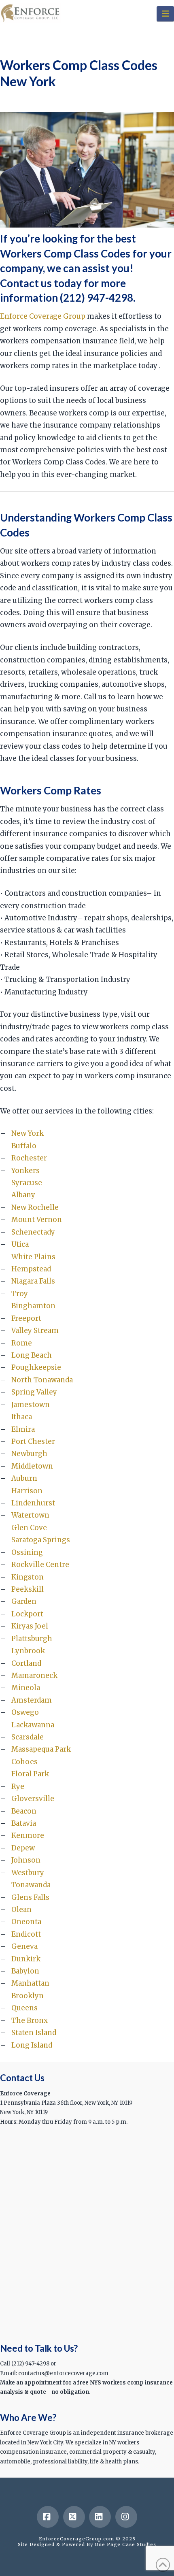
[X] (74, 2517)
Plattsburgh (32, 1639)
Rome (22, 1343)
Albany (23, 1195)
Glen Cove (29, 1528)
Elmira (23, 1429)
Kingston (28, 1577)
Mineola (26, 1688)
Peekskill (28, 1589)
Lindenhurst (33, 1503)
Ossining (27, 1552)
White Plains (33, 1257)
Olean (21, 1910)
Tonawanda (31, 1885)
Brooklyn (28, 1996)
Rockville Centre (40, 1565)
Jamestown (31, 1405)
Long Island (32, 2045)
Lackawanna (33, 1725)
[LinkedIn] (100, 2517)
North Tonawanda (42, 1380)
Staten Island (34, 2033)
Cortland (26, 1663)
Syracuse (27, 1183)
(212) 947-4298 (97, 298)
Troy (20, 1294)
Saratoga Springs (41, 1540)
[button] (165, 14)
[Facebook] (48, 2517)
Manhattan (30, 1983)
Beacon (24, 1811)
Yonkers (25, 1171)
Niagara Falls (33, 1281)
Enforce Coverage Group (43, 316)
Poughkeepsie (36, 1367)
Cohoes (24, 1762)
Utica (20, 1244)
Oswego (25, 1712)
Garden (24, 1601)
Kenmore (28, 1835)
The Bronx (30, 2020)
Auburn (24, 1478)
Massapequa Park (41, 1749)
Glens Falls (30, 1897)
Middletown (32, 1466)
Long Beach (32, 1355)
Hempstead (31, 1269)
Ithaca (22, 1417)
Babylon (25, 1971)
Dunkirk (26, 1959)
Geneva (24, 1946)
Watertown (30, 1515)
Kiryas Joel (30, 1626)
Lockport (27, 1614)
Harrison (27, 1491)
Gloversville (33, 1799)
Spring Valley (34, 1392)
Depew (23, 1848)
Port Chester (33, 1441)
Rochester (29, 1158)
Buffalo (24, 1146)
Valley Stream (35, 1331)
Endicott (26, 1934)
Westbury (28, 1873)
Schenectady (33, 1232)
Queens (24, 2008)
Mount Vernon (37, 1220)
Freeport (26, 1318)
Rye (18, 1786)
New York (28, 1133)
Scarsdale (28, 1737)
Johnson (26, 1860)
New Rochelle (35, 1207)
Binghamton (33, 1306)
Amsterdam (32, 1700)
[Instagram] (126, 2517)
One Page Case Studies (125, 2544)
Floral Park (30, 1774)
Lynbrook (28, 1651)
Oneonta (26, 1922)
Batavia (24, 1823)
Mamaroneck (34, 1675)
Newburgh (29, 1454)
